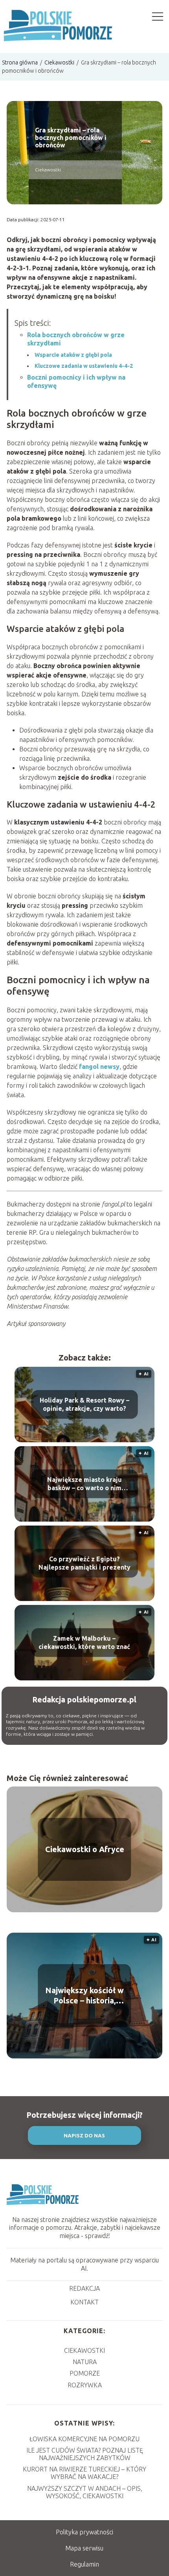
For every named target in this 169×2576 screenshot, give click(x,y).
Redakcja (84, 2288)
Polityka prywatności (84, 2532)
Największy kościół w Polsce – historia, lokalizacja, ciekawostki (85, 1996)
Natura (85, 2362)
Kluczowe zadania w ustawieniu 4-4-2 (84, 366)
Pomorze (85, 2373)
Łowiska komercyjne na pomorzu (84, 2439)
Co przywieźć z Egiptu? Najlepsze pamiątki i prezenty (84, 1563)
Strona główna (20, 62)
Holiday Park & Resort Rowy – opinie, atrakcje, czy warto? (84, 1404)
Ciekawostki (60, 62)
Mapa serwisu (84, 2548)
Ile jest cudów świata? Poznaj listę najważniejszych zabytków (85, 2454)
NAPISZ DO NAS (84, 2136)
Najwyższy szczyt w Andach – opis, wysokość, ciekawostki (85, 2492)
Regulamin (84, 2564)
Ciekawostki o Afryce (85, 1849)
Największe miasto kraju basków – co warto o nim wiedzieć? (84, 1484)
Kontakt (84, 2302)
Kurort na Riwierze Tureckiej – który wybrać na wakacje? (84, 2473)
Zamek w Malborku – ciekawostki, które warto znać (84, 1642)
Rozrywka (85, 2385)
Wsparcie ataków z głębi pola (73, 355)
